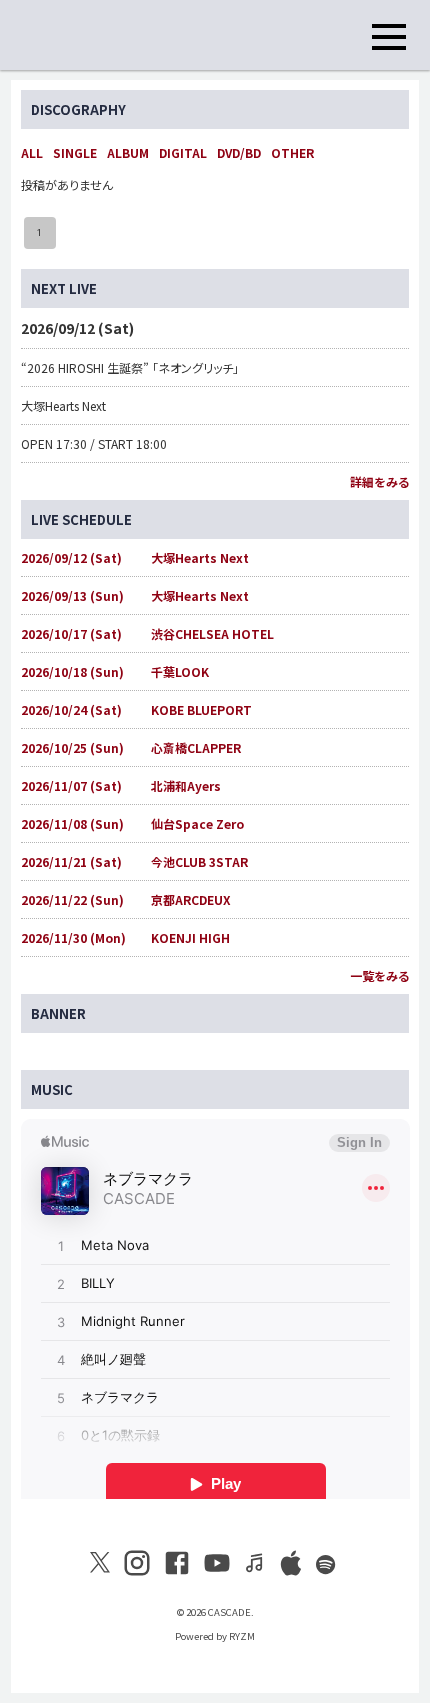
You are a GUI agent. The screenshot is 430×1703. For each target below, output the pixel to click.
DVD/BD (239, 152)
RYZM (242, 1636)
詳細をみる (379, 481)
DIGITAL (183, 152)
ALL (32, 152)
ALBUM (128, 152)
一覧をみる (379, 975)
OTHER (292, 152)
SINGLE (75, 152)
